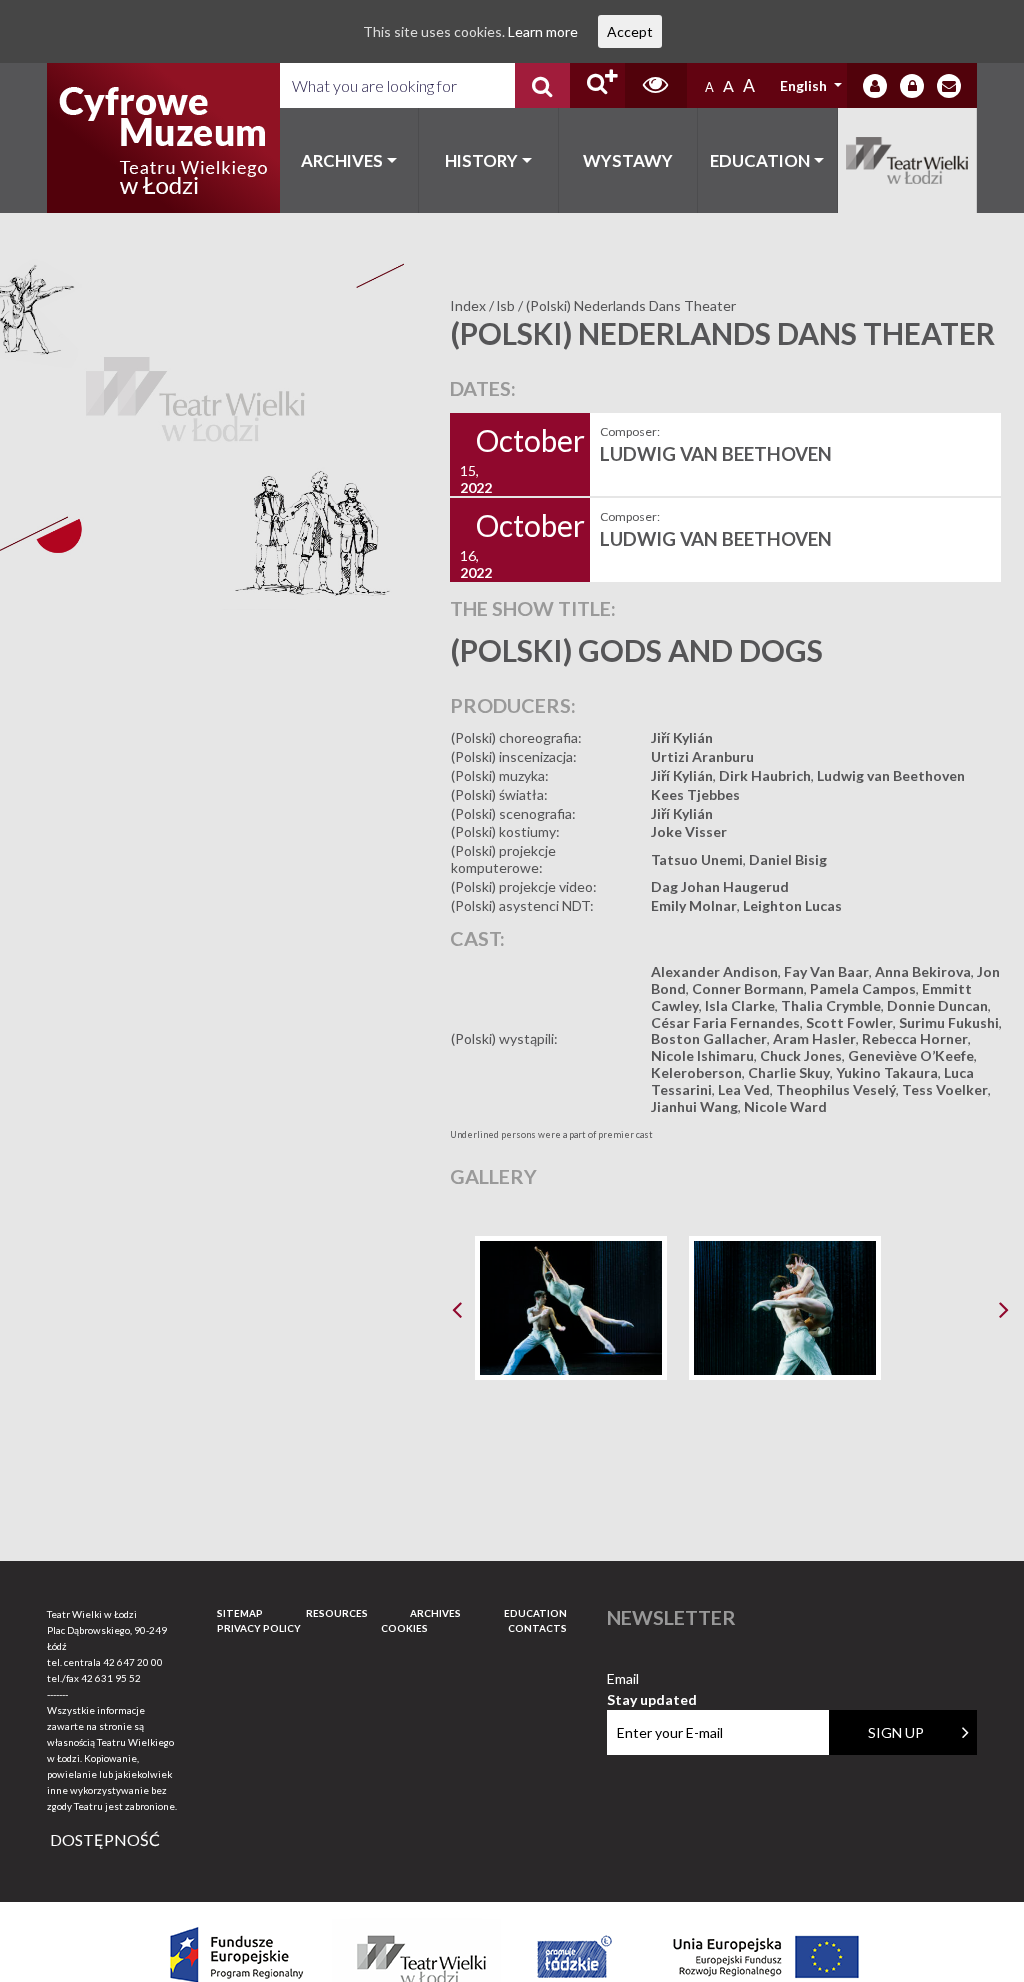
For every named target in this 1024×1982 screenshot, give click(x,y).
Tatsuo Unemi (697, 859)
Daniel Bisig (788, 859)
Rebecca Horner (915, 1038)
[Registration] (912, 86)
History (481, 160)
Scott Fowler (849, 1022)
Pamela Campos (863, 988)
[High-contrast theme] (656, 85)
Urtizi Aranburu (702, 756)
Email (652, 1679)
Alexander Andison (714, 971)
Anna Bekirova (923, 971)
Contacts (537, 1628)
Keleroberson (696, 1072)
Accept (630, 31)
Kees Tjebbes (695, 794)
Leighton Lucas (792, 905)
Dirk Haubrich (765, 775)
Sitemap (240, 1613)
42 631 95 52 (111, 1678)
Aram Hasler (814, 1038)
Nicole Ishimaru (702, 1055)
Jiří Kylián (682, 737)
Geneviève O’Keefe (911, 1055)
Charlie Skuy (789, 1072)
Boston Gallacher (709, 1038)
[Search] (542, 85)
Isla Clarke (740, 1005)
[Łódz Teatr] (163, 138)
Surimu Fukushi (949, 1022)
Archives (342, 160)
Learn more (543, 31)
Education (760, 160)
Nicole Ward (785, 1106)
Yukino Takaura (887, 1072)
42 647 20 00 (133, 1662)
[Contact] (949, 86)
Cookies (404, 1628)
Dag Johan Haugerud (720, 886)
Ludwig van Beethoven (891, 775)
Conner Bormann (748, 988)
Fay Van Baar (826, 971)
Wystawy (628, 160)
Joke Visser (689, 831)
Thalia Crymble (831, 1005)
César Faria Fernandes (725, 1022)
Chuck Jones (801, 1055)
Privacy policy (259, 1628)
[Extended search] (597, 85)
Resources (337, 1613)
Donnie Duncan (937, 1005)
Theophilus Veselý (836, 1089)
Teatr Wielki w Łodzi (908, 160)
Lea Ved (744, 1089)
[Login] (875, 86)
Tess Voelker (945, 1089)
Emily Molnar (694, 905)
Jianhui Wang (694, 1106)
